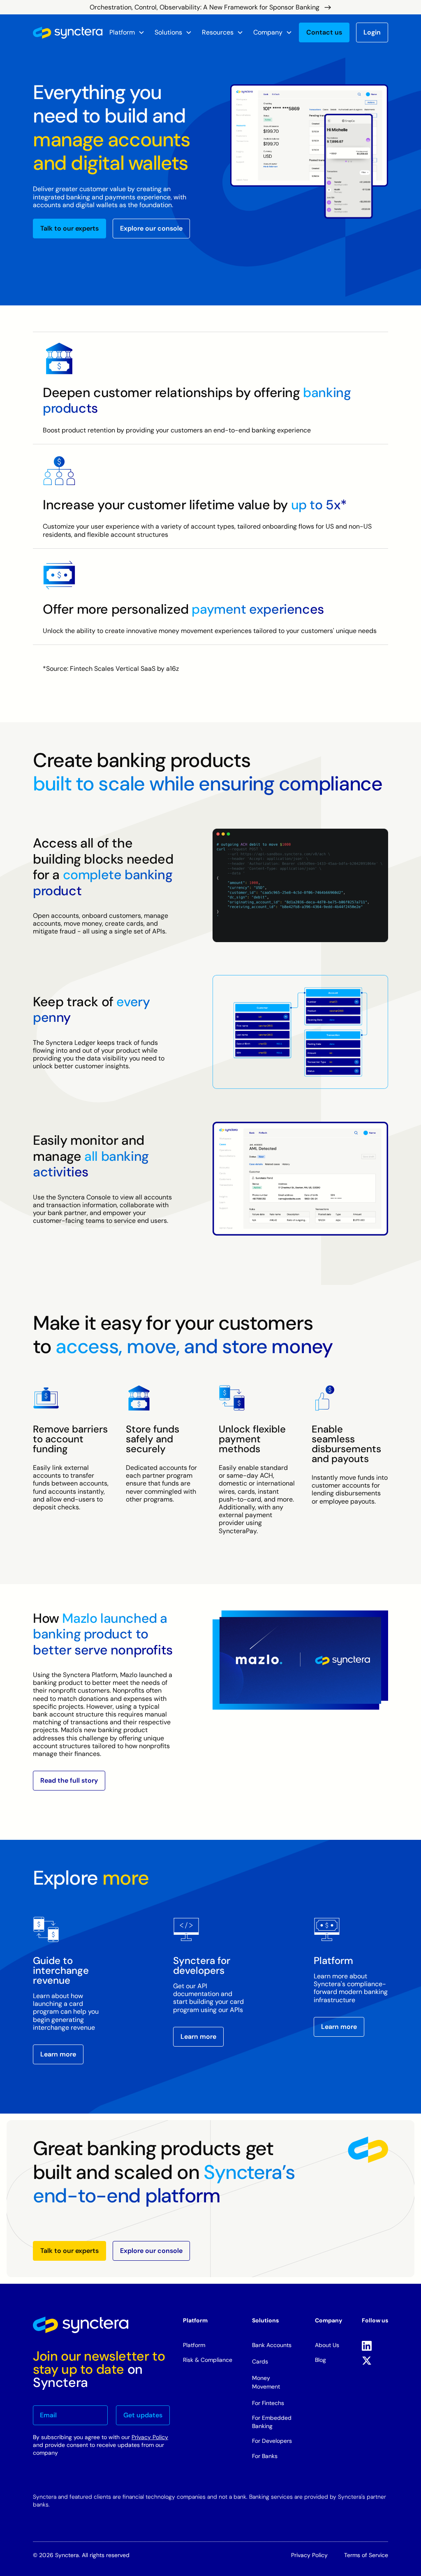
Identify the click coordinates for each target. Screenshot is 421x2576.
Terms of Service (366, 2555)
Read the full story (69, 1780)
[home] (68, 33)
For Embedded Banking (272, 2422)
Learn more (58, 2054)
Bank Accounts (272, 2345)
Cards (260, 2361)
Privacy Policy (150, 2437)
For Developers (272, 2441)
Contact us (324, 32)
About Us (327, 2345)
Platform (194, 2345)
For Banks (265, 2456)
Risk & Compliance (208, 2360)
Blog (320, 2360)
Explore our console (151, 229)
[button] (127, 32)
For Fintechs (268, 2403)
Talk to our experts (69, 229)
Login (372, 32)
